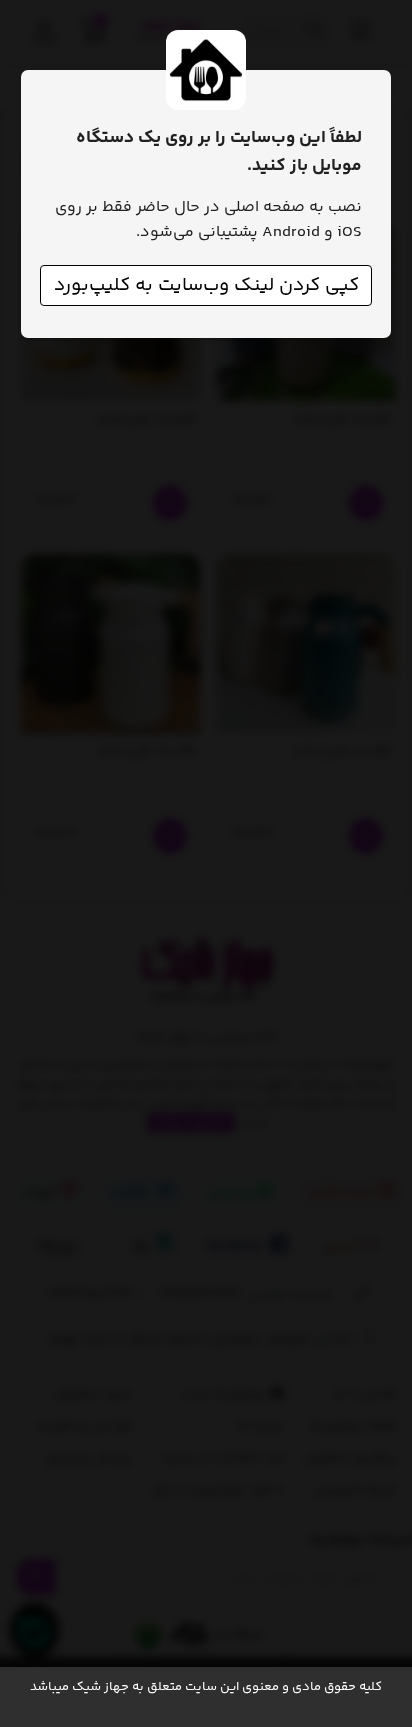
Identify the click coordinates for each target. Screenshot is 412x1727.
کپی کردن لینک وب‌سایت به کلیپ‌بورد (206, 285)
